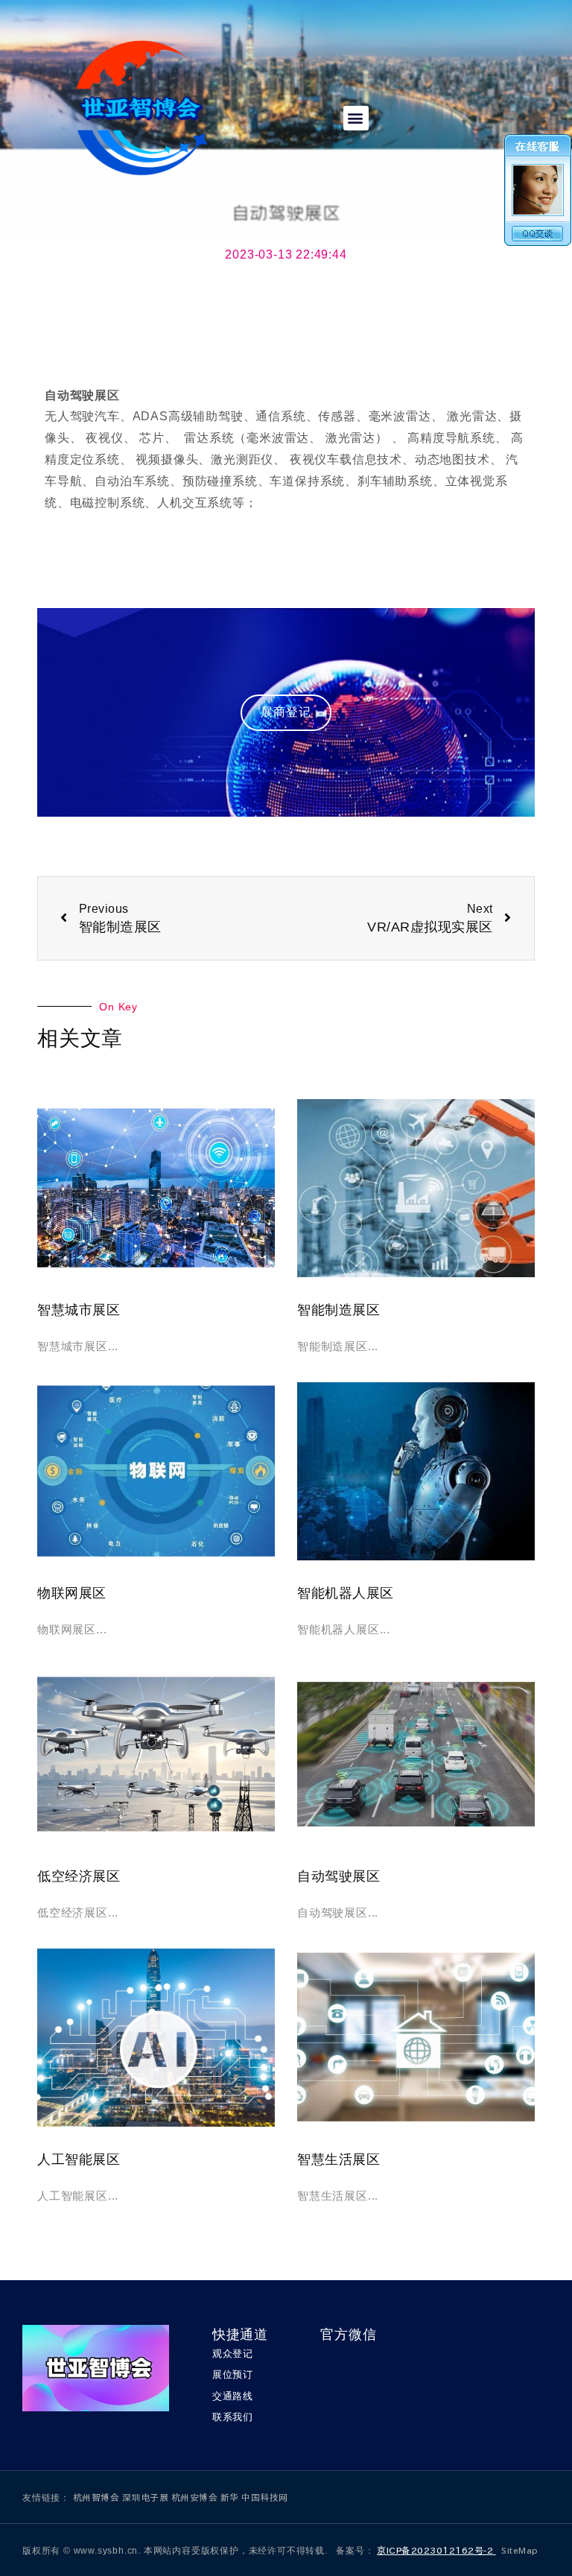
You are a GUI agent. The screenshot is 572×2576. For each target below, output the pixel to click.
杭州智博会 (98, 2497)
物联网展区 (72, 1593)
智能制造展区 (339, 1310)
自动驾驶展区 (339, 1876)
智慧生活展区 (339, 2159)
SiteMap (520, 2550)
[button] (356, 118)
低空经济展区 (79, 1876)
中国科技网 (265, 2497)
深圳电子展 (147, 2497)
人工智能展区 (79, 2159)
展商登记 (286, 712)
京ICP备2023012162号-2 (436, 2550)
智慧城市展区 (79, 1310)
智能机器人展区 (346, 1593)
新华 (231, 2497)
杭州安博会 (196, 2497)
